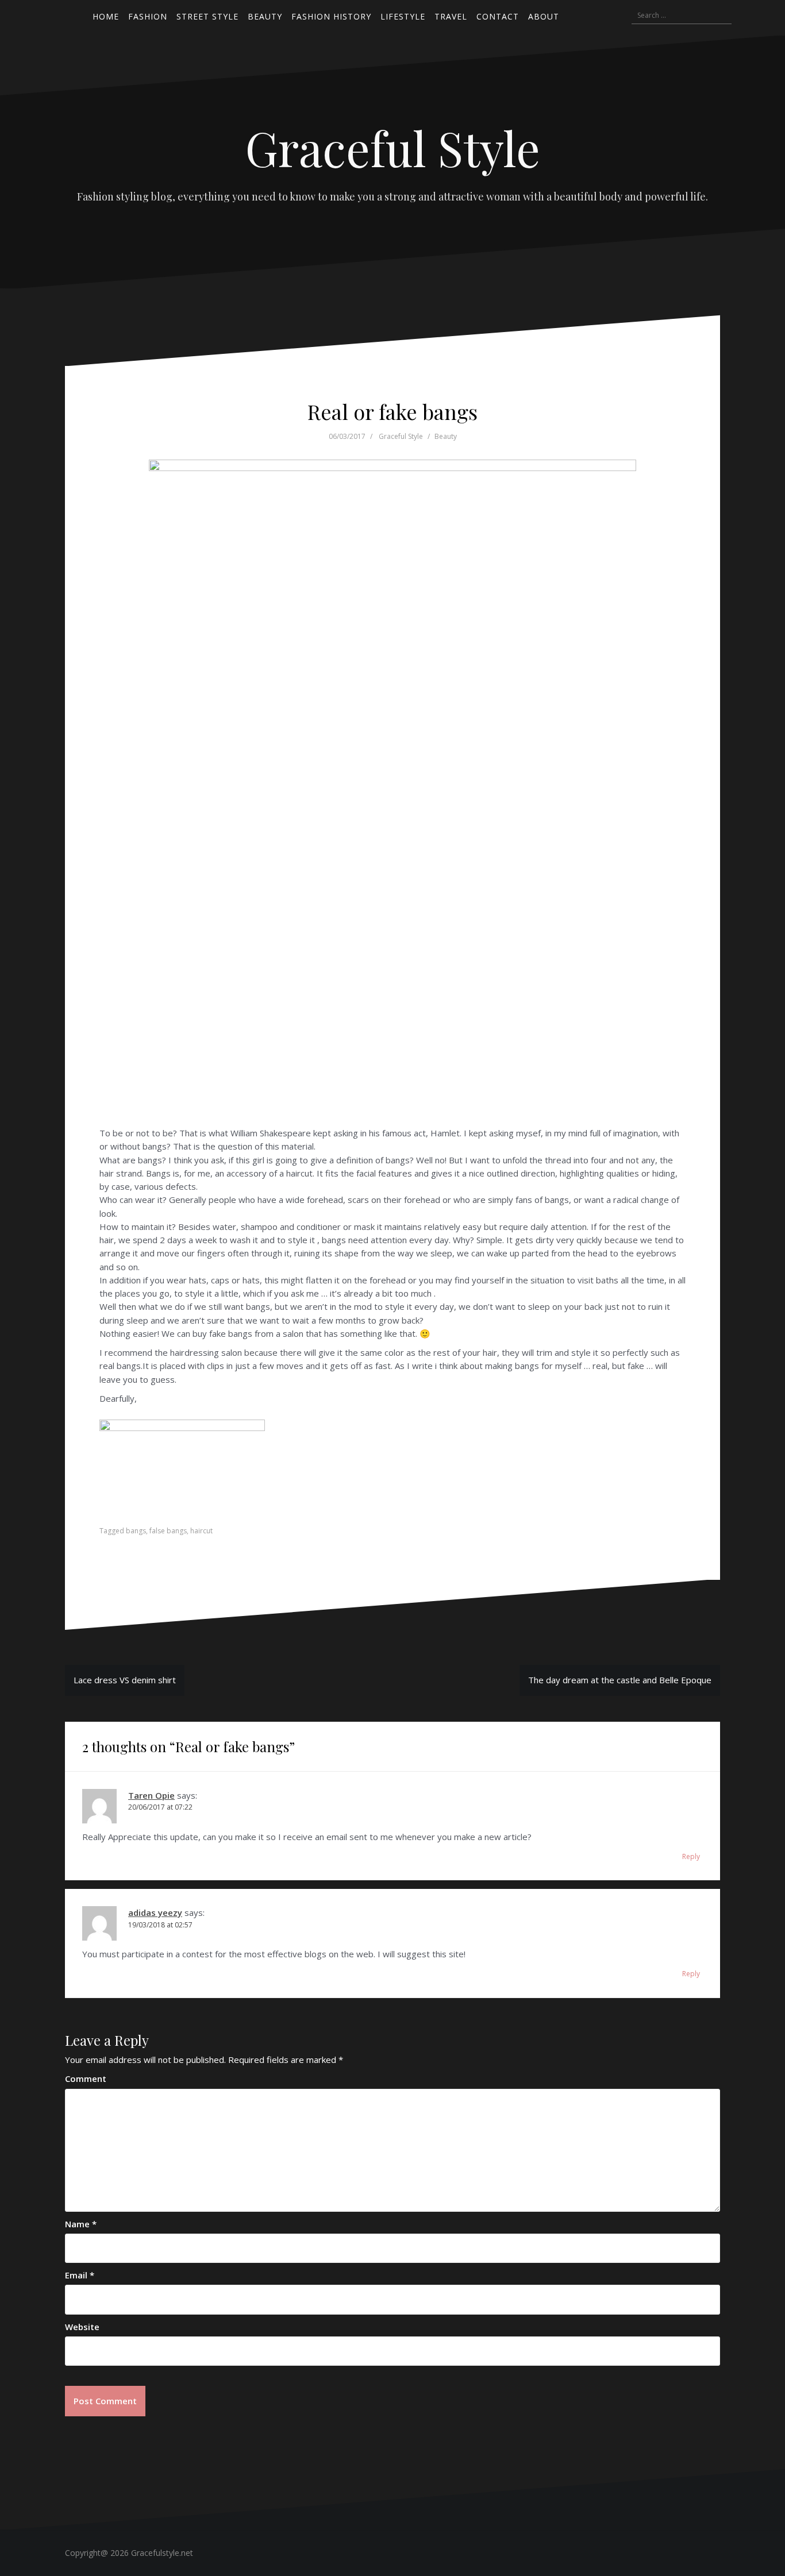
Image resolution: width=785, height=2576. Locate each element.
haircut (201, 1531)
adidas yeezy (155, 1912)
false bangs (168, 1531)
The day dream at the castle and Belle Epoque (620, 1680)
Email (80, 2275)
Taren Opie (151, 1795)
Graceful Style (393, 148)
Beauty (446, 436)
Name (81, 2224)
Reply (691, 1856)
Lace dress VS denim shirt (125, 1680)
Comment (86, 2078)
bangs (136, 1531)
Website (82, 2327)
